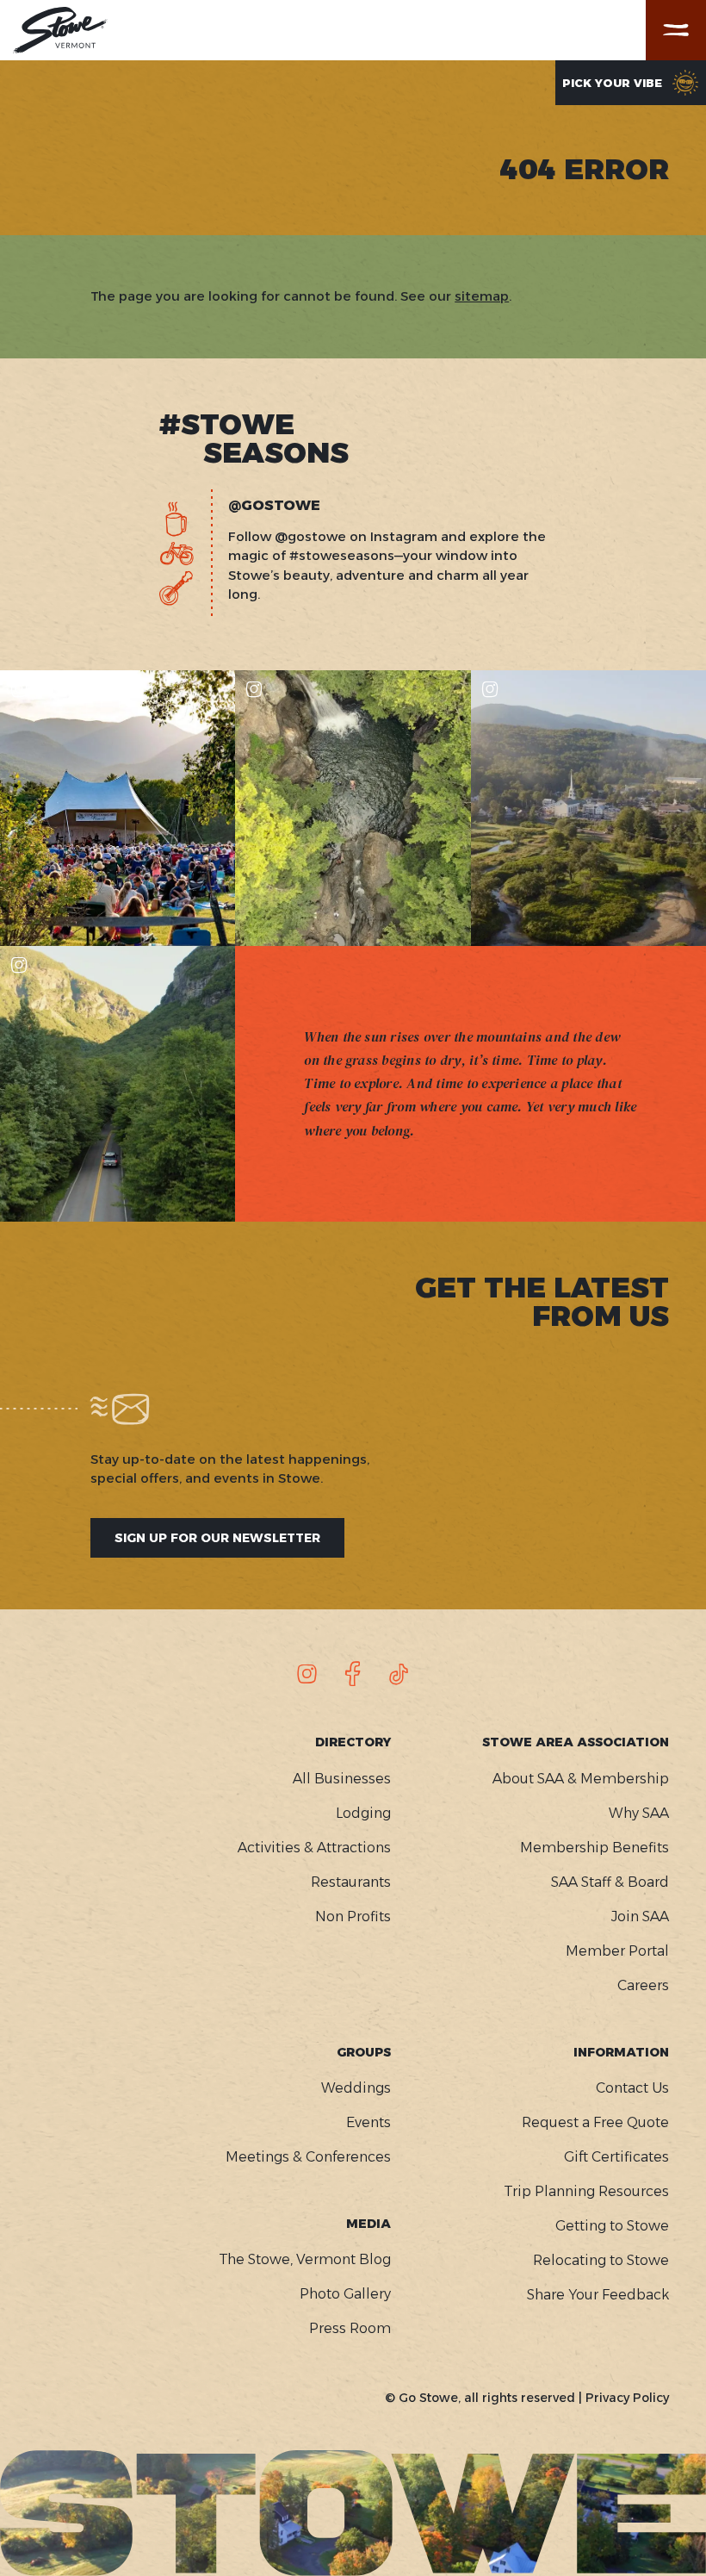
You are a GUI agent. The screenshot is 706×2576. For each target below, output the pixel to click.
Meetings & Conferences (308, 2157)
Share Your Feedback (598, 2295)
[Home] (60, 30)
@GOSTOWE (274, 506)
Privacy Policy (627, 2398)
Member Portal (617, 1951)
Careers (643, 1985)
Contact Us (632, 2088)
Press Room (350, 2328)
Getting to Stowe (612, 2226)
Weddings (356, 2088)
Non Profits (353, 1916)
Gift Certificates (616, 2157)
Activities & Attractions (314, 1848)
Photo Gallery (345, 2294)
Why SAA (639, 1813)
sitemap (482, 296)
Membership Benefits (595, 1848)
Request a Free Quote (595, 2122)
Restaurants (351, 1882)
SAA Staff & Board (610, 1882)
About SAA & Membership (581, 1779)
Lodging (363, 1813)
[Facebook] (353, 1674)
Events (368, 2122)
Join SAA (640, 1916)
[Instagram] (307, 1674)
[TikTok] (399, 1674)
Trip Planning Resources (586, 2191)
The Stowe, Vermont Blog (305, 2259)
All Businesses (342, 1779)
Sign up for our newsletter (217, 1538)
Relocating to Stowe (601, 2260)
